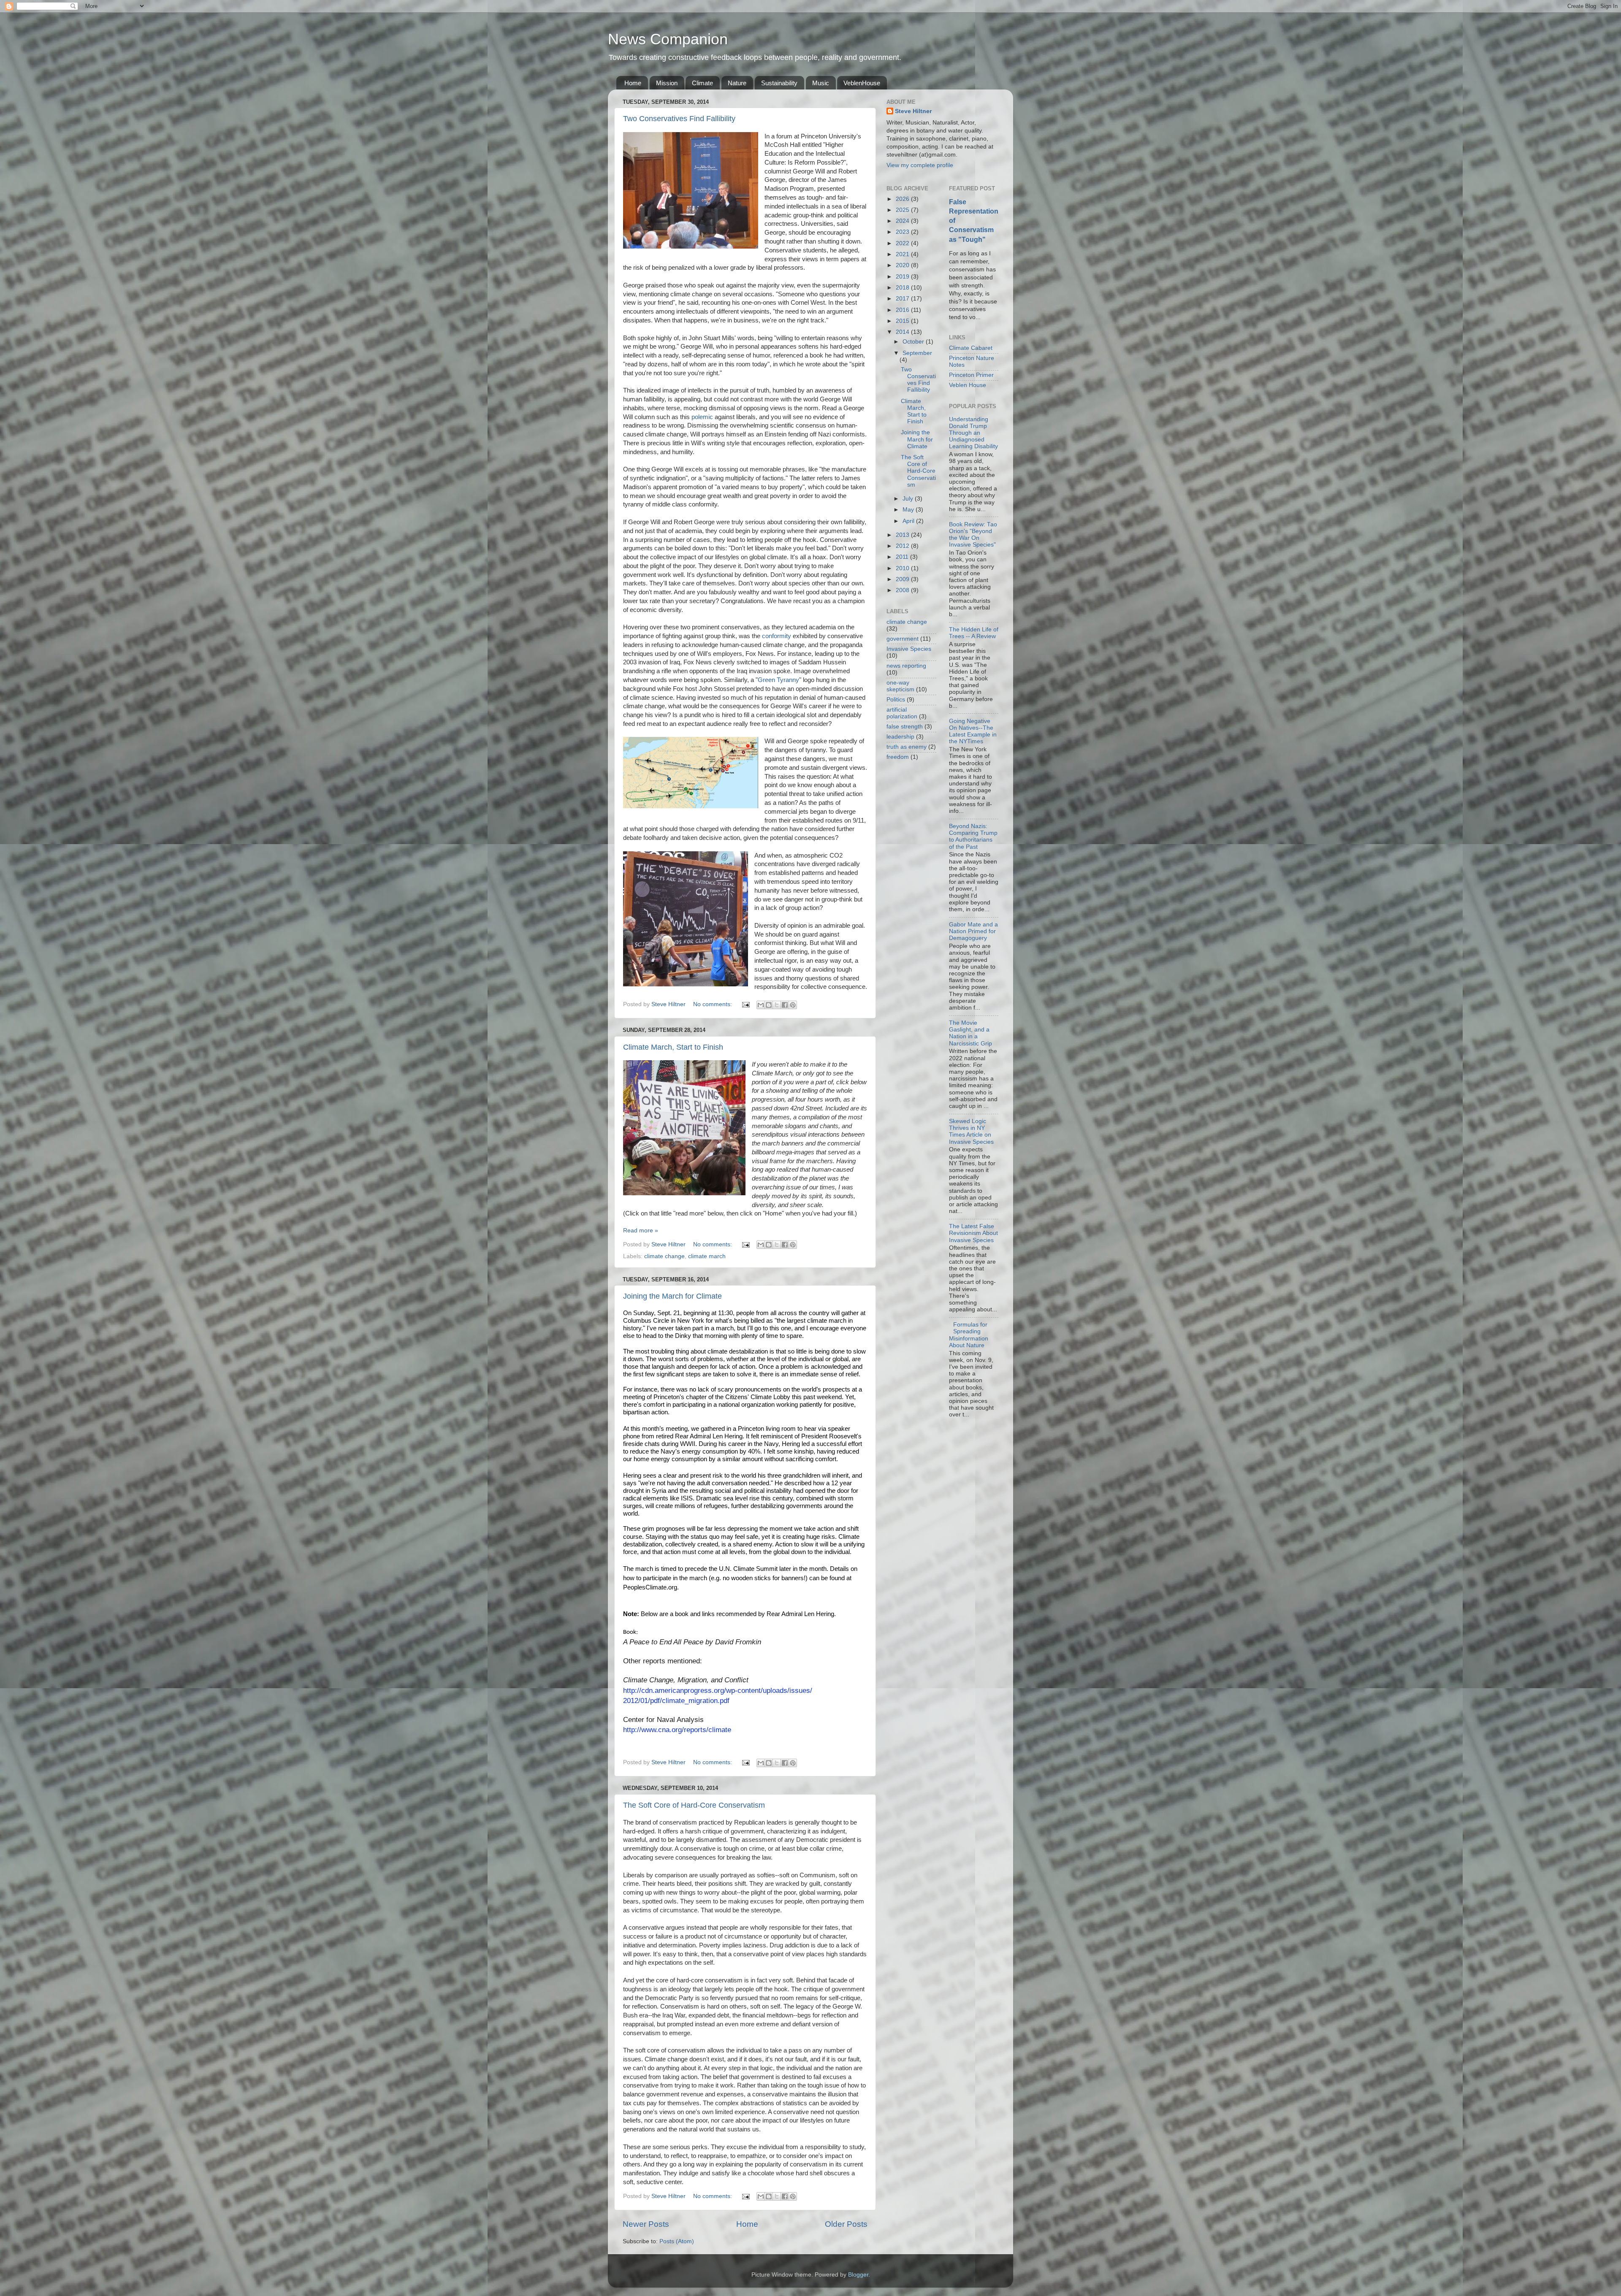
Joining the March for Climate (672, 1296)
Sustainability (779, 83)
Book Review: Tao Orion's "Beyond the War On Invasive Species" (973, 535)
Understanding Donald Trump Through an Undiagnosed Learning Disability (973, 433)
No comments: (713, 1004)
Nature (737, 83)
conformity (777, 636)
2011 (903, 557)
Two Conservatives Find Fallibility (679, 119)
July (909, 499)
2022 (903, 243)
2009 (903, 579)
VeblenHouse (862, 83)
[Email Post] (745, 1004)
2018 (903, 288)
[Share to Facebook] (785, 1005)
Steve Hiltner (913, 111)
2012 (903, 546)
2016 (903, 310)
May (909, 510)
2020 (903, 265)
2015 (903, 321)
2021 (903, 254)
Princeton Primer (971, 375)
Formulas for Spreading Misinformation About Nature (969, 1335)
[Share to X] (777, 1005)
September (917, 353)
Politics (896, 700)
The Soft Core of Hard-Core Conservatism (694, 1805)
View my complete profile (920, 165)
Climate (702, 83)
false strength (905, 727)
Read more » (641, 1231)
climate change (664, 1256)
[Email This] (761, 1005)
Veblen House (968, 385)
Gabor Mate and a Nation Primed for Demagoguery (973, 931)
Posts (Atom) (677, 2241)
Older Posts (846, 2224)
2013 (903, 535)
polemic (702, 417)
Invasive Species (909, 649)
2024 (903, 221)
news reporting (906, 666)
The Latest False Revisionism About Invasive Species (973, 1233)
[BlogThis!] (769, 1005)
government (903, 639)
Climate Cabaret (971, 348)
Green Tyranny (778, 680)
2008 (903, 590)
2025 (903, 210)
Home (633, 83)
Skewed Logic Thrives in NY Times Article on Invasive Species (971, 1132)
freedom (898, 757)
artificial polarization (902, 713)
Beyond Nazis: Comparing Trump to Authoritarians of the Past (973, 837)
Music (821, 83)
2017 (903, 299)
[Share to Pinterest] (793, 1005)
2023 (903, 232)
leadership (900, 737)
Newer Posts (646, 2224)
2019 (903, 277)
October (914, 342)
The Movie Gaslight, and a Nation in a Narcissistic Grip (970, 1033)
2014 (903, 332)
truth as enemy (907, 747)
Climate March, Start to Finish (673, 1047)
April (909, 521)
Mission (667, 83)
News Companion (668, 39)
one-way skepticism (900, 686)
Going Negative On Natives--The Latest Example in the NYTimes (973, 731)
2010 (903, 568)
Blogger (858, 2275)
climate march (707, 1256)
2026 (903, 199)
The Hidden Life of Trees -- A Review (974, 633)
